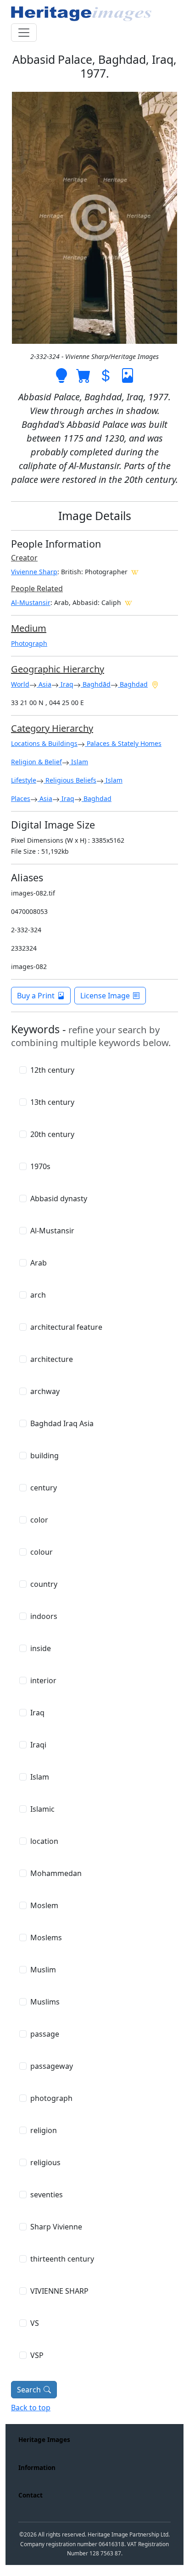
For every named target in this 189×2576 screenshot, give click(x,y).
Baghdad (133, 684)
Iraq (66, 684)
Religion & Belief (36, 762)
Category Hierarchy (52, 728)
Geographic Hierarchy (58, 669)
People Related (37, 588)
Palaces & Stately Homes (123, 743)
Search (29, 2390)
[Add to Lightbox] (61, 375)
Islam (79, 762)
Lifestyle (24, 780)
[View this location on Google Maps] (155, 684)
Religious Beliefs (70, 780)
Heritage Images (44, 2439)
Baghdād (96, 684)
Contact (31, 2495)
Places (21, 798)
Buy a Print (36, 996)
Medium (29, 628)
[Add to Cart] (83, 375)
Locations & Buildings (44, 743)
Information (37, 2467)
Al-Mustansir (31, 602)
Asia (44, 684)
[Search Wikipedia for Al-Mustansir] (128, 602)
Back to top (31, 2408)
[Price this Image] (106, 375)
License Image (105, 996)
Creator (24, 558)
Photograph (29, 643)
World (20, 684)
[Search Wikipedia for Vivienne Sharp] (135, 571)
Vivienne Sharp (34, 572)
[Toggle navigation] (24, 33)
